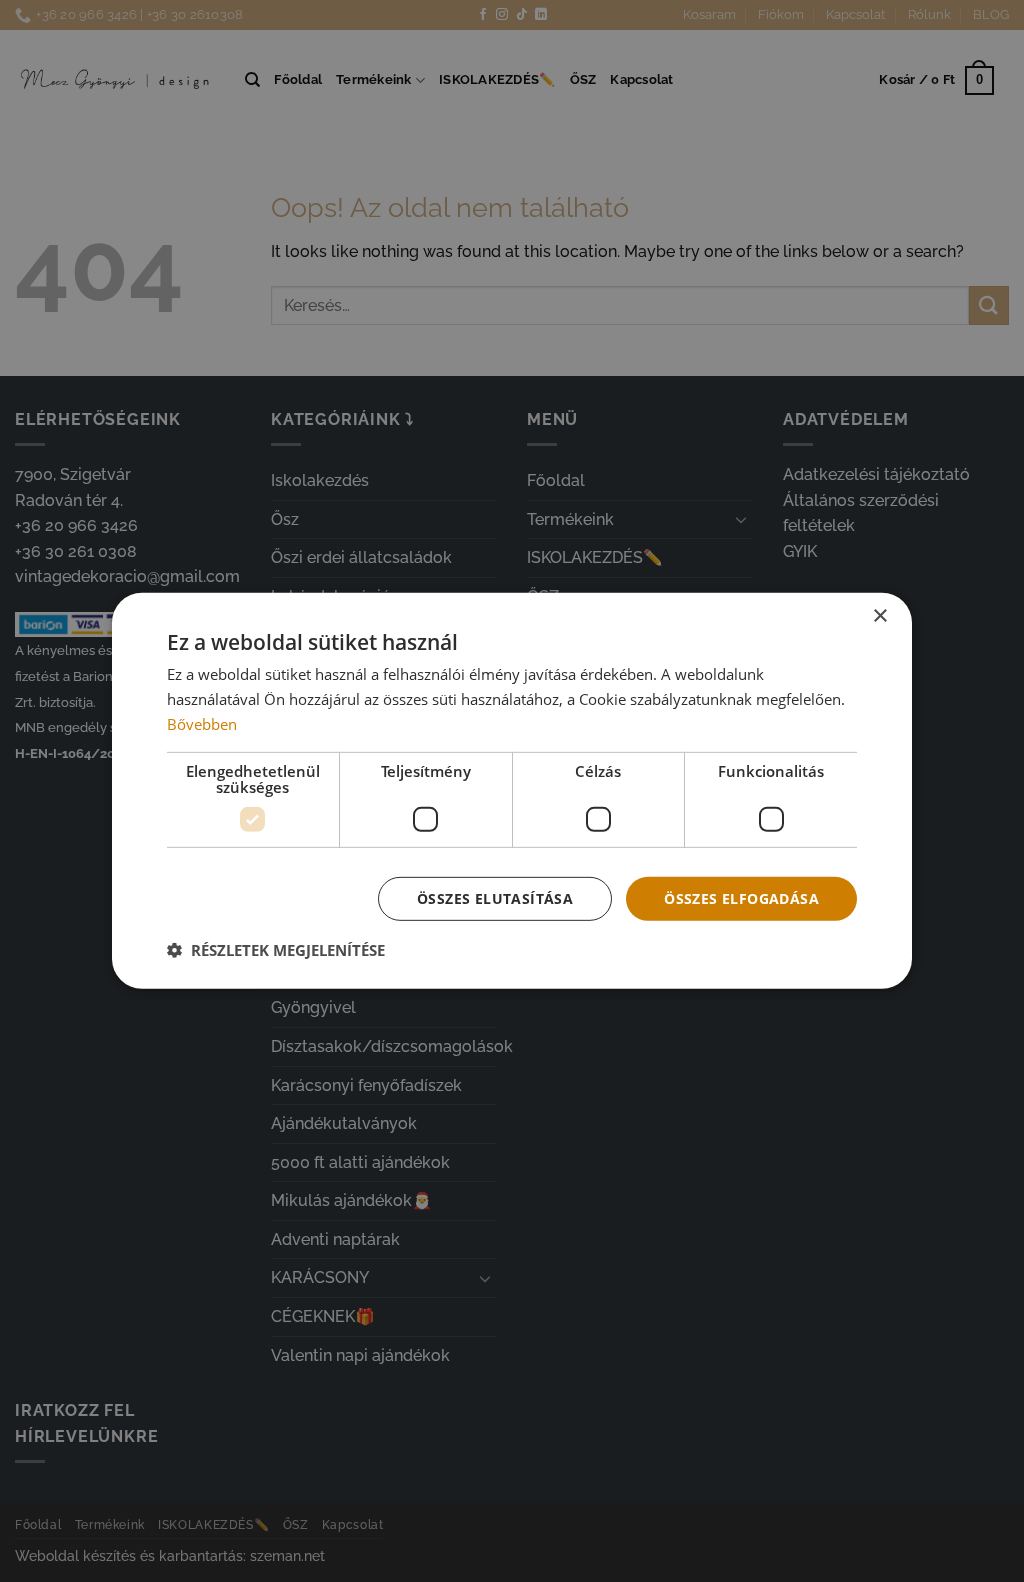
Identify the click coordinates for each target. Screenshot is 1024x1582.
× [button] (879, 616)
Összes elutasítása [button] (495, 897)
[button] (276, 950)
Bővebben (202, 724)
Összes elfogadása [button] (741, 897)
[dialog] (512, 791)
